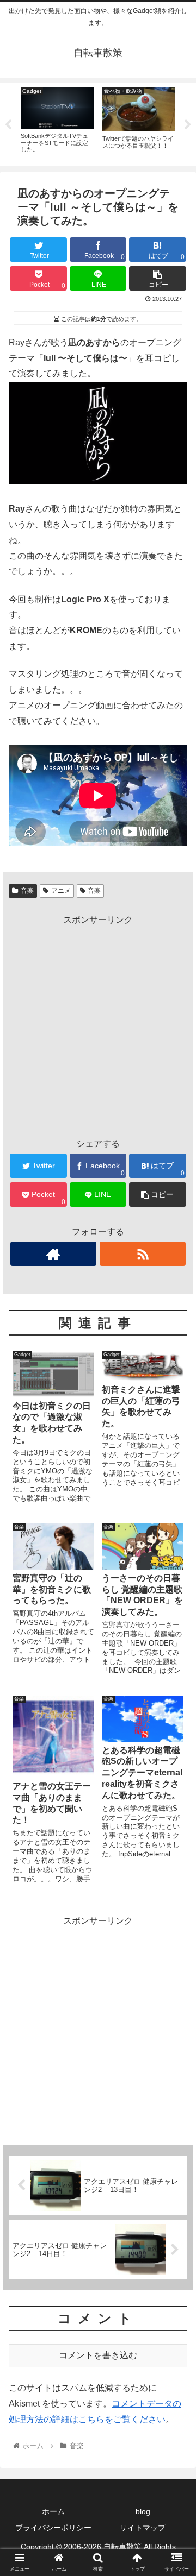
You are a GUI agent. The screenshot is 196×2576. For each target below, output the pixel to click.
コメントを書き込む (98, 2355)
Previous (8, 125)
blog (143, 2511)
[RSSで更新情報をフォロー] (142, 1254)
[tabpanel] (57, 123)
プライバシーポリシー (53, 2528)
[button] (175, 1536)
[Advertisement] (98, 1025)
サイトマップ (143, 2528)
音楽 (27, 891)
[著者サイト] (53, 1254)
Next (188, 125)
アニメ (61, 891)
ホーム (53, 2511)
